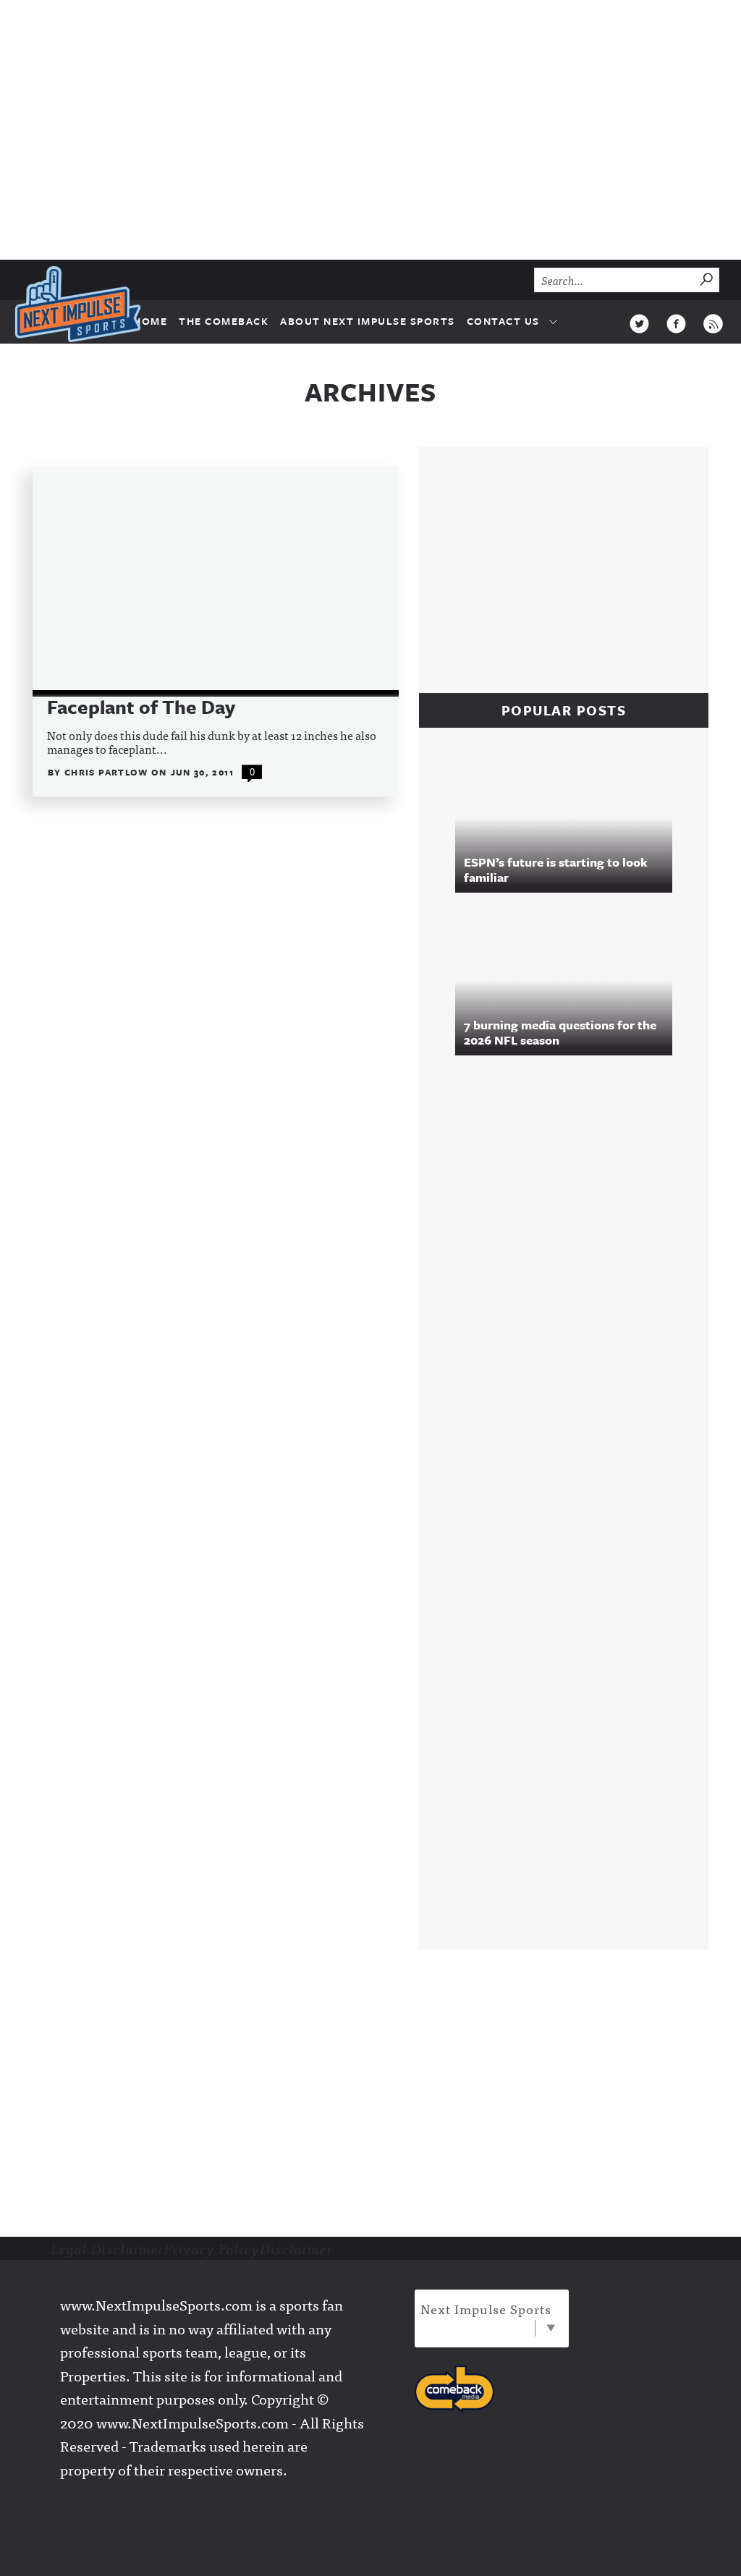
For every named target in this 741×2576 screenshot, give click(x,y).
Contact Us (503, 321)
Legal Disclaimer (107, 2248)
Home (150, 321)
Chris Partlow (108, 772)
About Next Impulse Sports (368, 321)
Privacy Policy (212, 2248)
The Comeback (224, 321)
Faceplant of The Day (141, 707)
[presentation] (216, 581)
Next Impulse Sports (486, 2309)
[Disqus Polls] (571, 1264)
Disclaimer (296, 2248)
